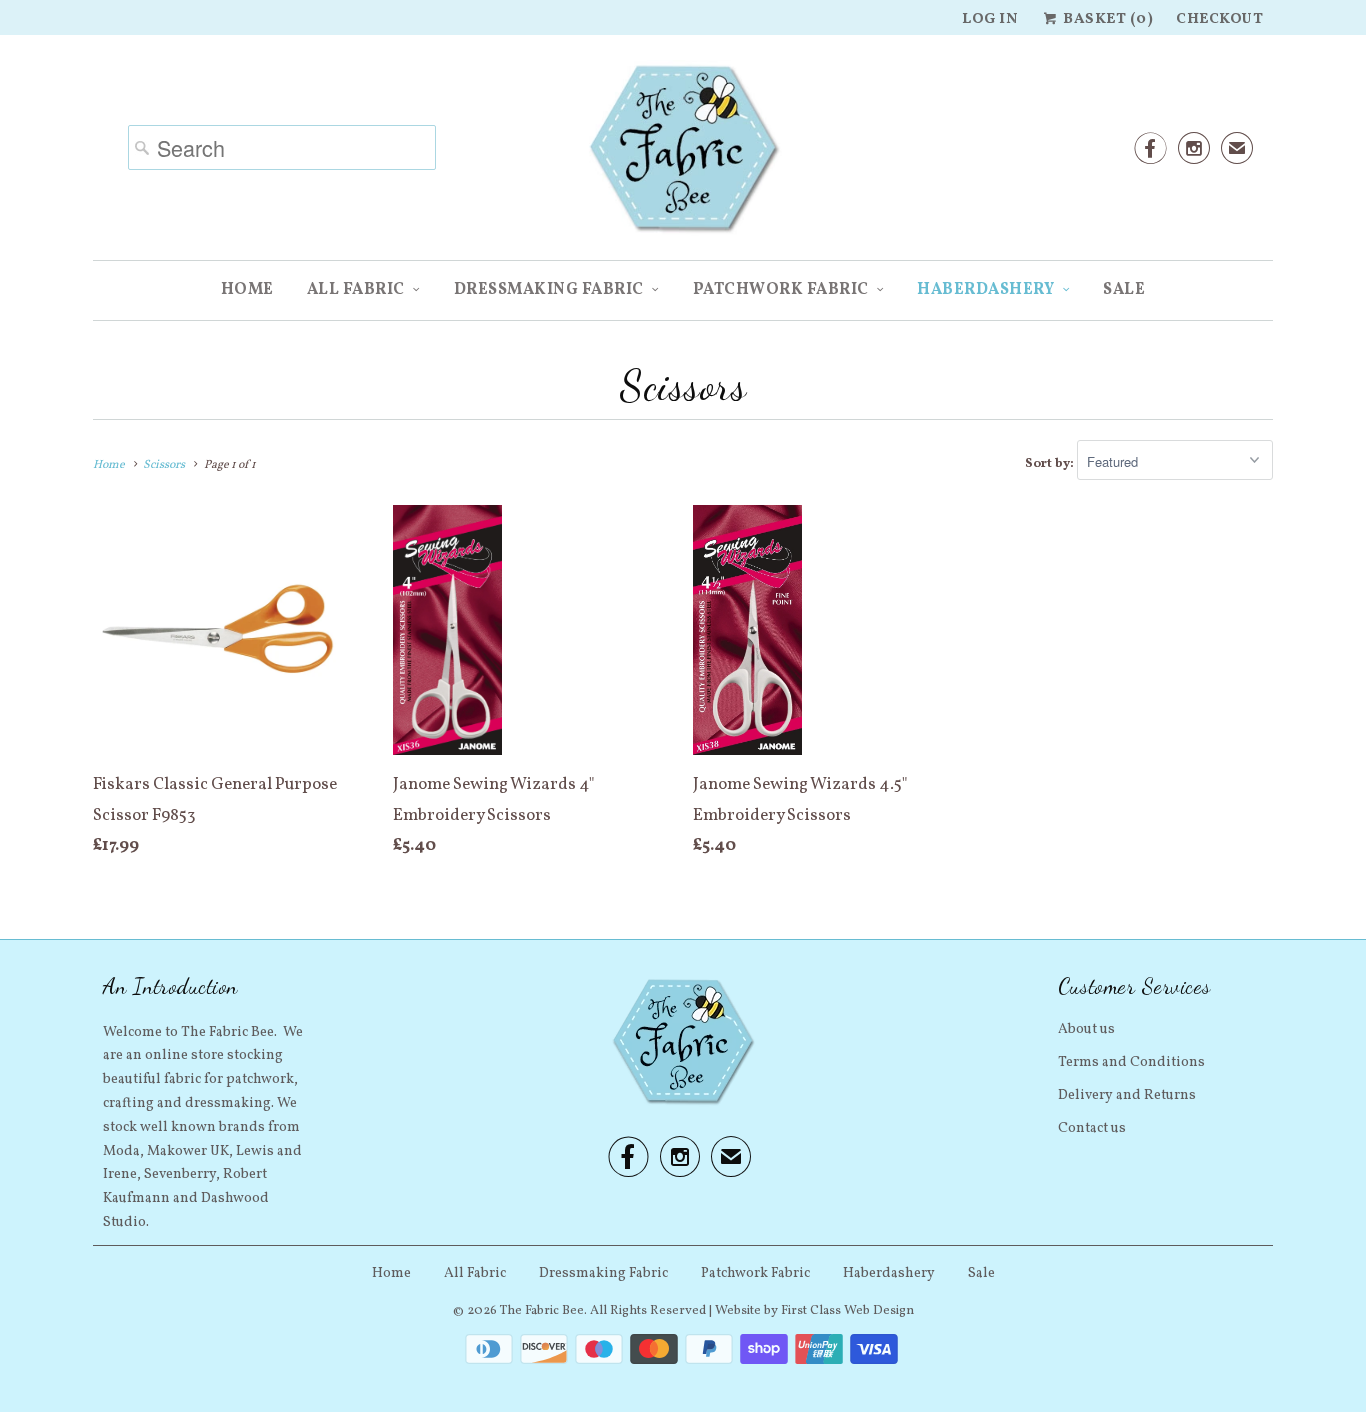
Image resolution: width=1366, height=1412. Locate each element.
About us (1086, 1029)
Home (247, 290)
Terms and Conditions (1131, 1062)
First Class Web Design (847, 1311)
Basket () (1106, 19)
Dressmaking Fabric (549, 290)
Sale (1124, 290)
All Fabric (356, 290)
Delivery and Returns (1127, 1095)
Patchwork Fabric (781, 290)
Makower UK (188, 1151)
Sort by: (1051, 464)
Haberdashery (985, 290)
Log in (990, 19)
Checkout (1219, 19)
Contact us (1092, 1128)
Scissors (683, 385)
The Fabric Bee (542, 1311)
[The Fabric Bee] (683, 155)
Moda (121, 1151)
